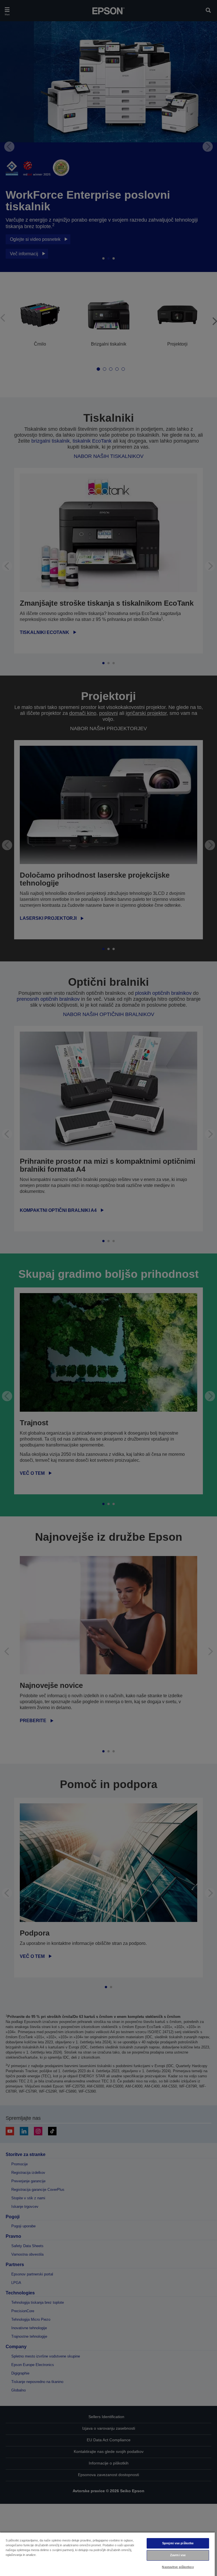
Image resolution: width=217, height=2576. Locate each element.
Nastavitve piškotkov (178, 2567)
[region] (107, 2554)
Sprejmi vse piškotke (178, 2543)
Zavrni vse (178, 2555)
